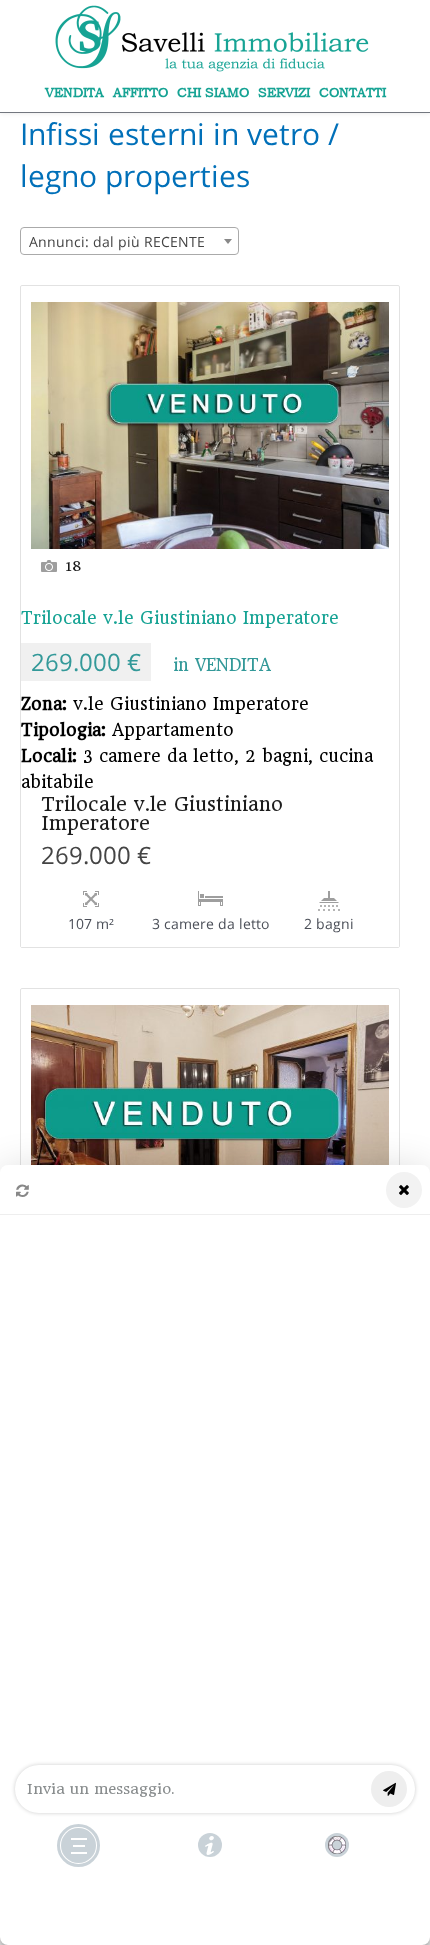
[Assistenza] (210, 1845)
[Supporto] (337, 1845)
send (389, 1789)
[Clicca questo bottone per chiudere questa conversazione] (78, 1845)
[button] (215, 1555)
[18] (210, 417)
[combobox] (129, 241)
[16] (210, 1120)
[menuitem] (74, 92)
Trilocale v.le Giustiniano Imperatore (180, 618)
